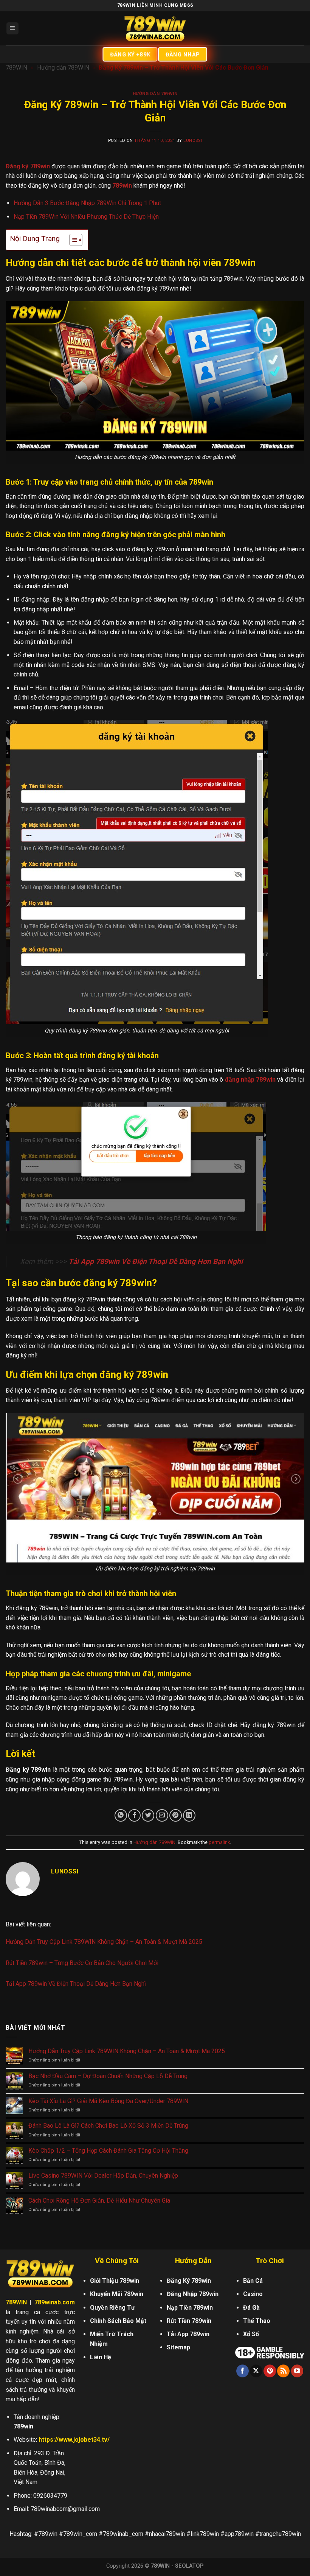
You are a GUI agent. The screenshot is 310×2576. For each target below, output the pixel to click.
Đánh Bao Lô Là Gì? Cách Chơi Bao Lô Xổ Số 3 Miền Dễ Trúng (108, 2126)
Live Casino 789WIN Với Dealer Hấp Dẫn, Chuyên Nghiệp (103, 2176)
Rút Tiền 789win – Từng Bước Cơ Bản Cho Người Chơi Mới (82, 1963)
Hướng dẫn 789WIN (63, 68)
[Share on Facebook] (134, 1815)
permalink (219, 1842)
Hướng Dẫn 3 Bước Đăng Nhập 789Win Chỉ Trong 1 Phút (87, 203)
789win (122, 186)
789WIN (16, 68)
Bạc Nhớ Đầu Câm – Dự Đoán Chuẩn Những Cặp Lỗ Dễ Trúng (108, 2076)
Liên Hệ (101, 2357)
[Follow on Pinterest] (270, 2371)
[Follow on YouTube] (297, 2371)
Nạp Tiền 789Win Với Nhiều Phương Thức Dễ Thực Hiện (86, 217)
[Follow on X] (256, 2371)
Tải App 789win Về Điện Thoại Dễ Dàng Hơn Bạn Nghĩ (156, 1262)
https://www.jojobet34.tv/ (74, 2440)
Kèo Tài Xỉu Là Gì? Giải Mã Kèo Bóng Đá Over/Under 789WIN (108, 2101)
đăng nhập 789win (250, 1080)
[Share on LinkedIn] (189, 1815)
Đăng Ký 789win (189, 2281)
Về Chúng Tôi (117, 2261)
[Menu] (13, 29)
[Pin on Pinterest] (176, 1815)
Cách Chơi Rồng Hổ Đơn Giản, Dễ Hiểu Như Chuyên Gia (99, 2201)
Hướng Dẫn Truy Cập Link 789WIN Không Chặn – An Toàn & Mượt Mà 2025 (104, 1942)
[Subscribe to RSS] (283, 2371)
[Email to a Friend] (162, 1815)
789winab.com (55, 2302)
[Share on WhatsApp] (121, 1815)
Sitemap (178, 2347)
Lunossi (193, 141)
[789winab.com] (155, 28)
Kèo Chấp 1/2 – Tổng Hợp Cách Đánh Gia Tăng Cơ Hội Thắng (108, 2151)
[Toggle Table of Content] (72, 240)
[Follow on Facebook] (243, 2371)
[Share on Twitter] (148, 1815)
